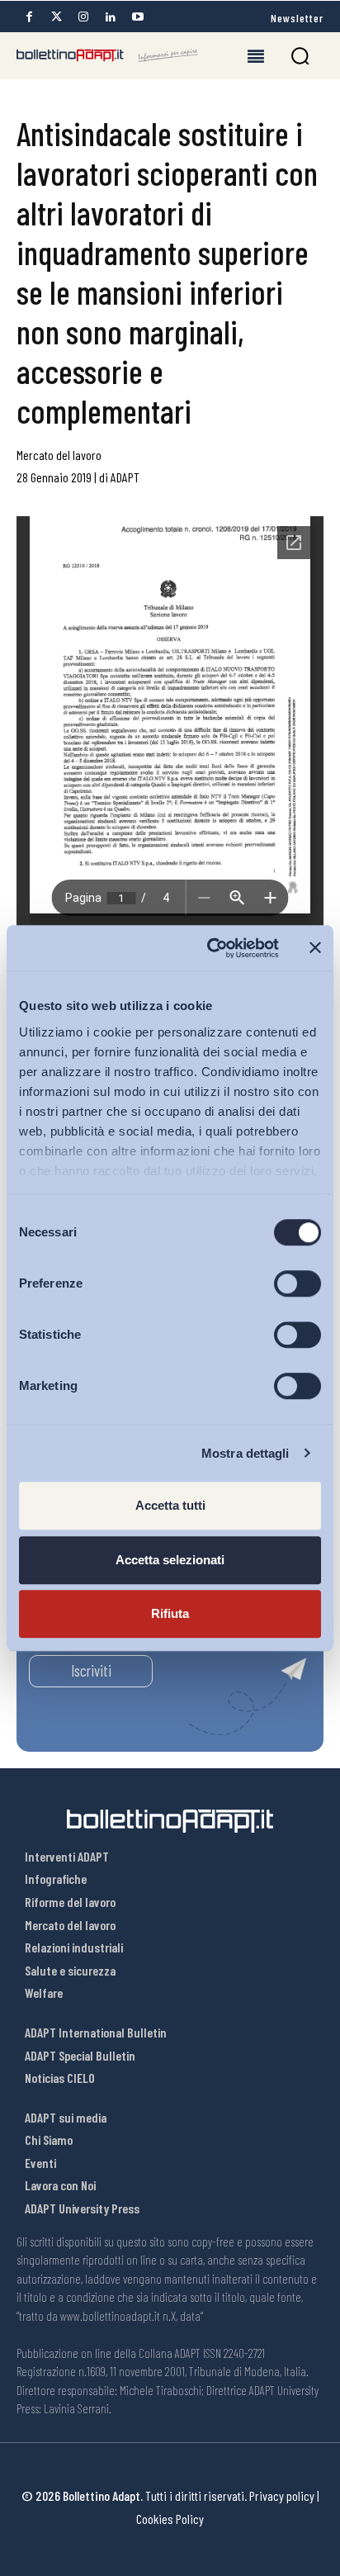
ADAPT (125, 477)
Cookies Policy (170, 2519)
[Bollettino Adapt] (107, 55)
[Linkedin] (111, 17)
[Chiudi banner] (315, 948)
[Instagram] (83, 17)
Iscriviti (91, 1670)
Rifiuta (170, 1613)
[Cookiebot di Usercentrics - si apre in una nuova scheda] (210, 948)
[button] (300, 56)
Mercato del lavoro (59, 455)
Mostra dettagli (246, 1453)
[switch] (297, 1283)
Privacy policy (282, 2495)
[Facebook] (29, 17)
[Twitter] (56, 17)
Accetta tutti (170, 1505)
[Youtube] (138, 17)
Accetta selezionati (170, 1560)
